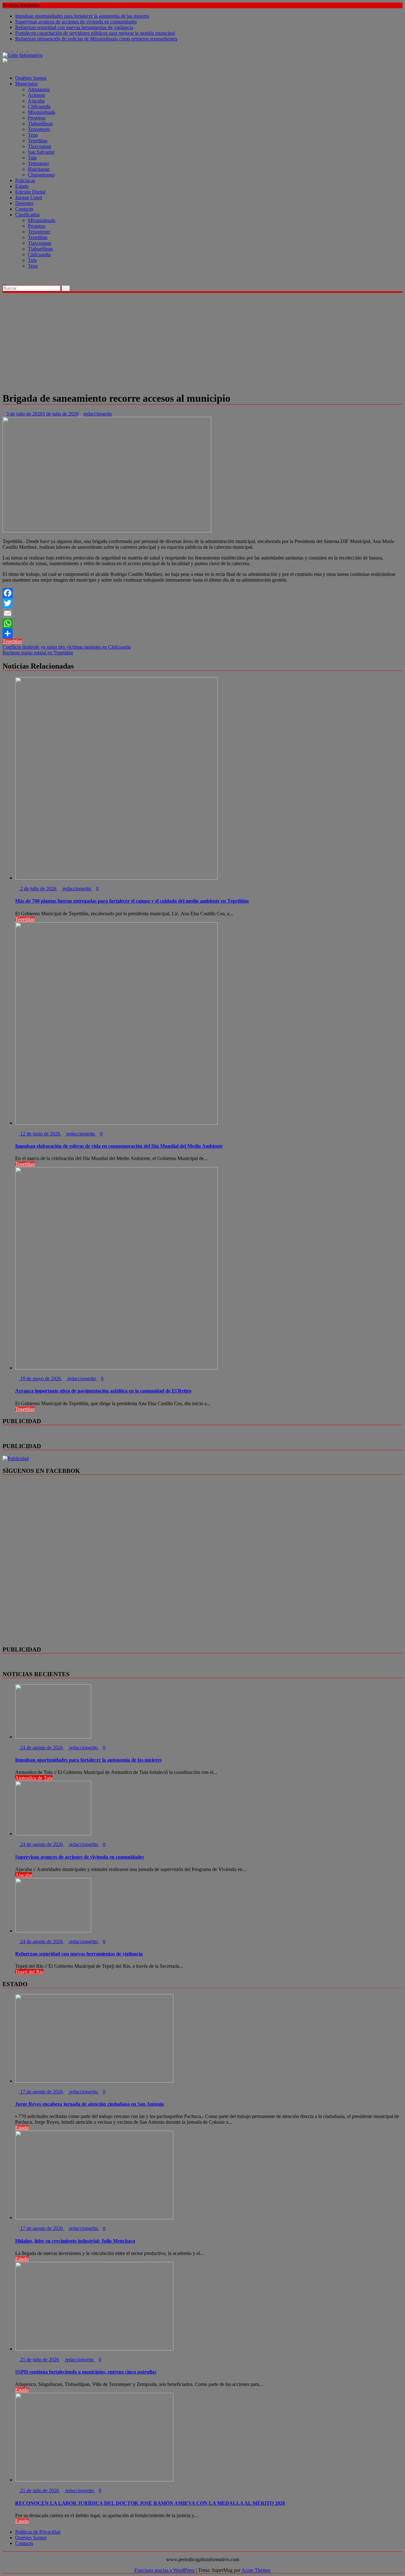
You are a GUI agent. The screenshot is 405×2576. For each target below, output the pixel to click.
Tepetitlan (38, 141)
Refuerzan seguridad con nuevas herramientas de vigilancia (74, 27)
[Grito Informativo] (4, 67)
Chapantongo (41, 175)
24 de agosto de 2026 (42, 1748)
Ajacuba (36, 101)
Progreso (37, 118)
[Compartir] (202, 633)
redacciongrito (98, 414)
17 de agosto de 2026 (42, 2092)
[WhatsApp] (202, 623)
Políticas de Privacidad (38, 2532)
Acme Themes (256, 2570)
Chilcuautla (39, 106)
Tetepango (38, 163)
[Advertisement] (202, 341)
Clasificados (27, 215)
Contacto (24, 209)
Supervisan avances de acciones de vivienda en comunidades (76, 22)
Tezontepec (39, 129)
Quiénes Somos (31, 78)
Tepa (33, 135)
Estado (22, 186)
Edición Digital (30, 192)
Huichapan (39, 169)
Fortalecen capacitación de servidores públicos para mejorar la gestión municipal (95, 33)
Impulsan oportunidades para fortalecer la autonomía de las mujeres (82, 16)
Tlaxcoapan (40, 146)
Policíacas (25, 180)
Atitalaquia (39, 89)
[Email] (202, 613)
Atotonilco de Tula (34, 1778)
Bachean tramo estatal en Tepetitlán (38, 653)
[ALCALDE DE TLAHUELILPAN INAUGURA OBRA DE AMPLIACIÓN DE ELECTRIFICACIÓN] (4, 277)
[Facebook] (202, 593)
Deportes (24, 203)
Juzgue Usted (29, 198)
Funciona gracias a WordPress (165, 2570)
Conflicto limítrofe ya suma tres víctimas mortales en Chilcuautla (67, 647)
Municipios (26, 84)
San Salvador (41, 152)
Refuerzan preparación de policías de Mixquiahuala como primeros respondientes (96, 39)
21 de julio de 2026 (40, 2360)
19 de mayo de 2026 (41, 1378)
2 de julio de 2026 (38, 889)
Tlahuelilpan (40, 124)
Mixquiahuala (42, 112)
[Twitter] (202, 603)
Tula (32, 158)
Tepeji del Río (29, 1972)
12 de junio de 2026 (40, 1134)
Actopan (36, 95)
